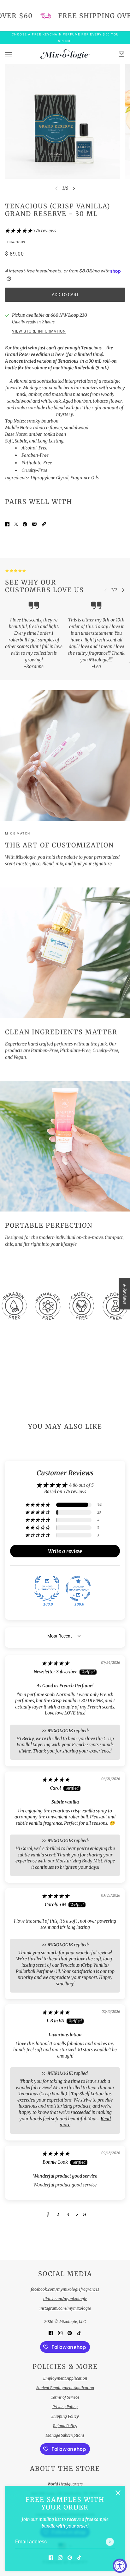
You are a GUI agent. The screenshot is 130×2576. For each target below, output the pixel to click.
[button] (19, 231)
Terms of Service (65, 2397)
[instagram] (60, 2557)
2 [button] (58, 2215)
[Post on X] (16, 524)
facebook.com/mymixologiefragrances (65, 2289)
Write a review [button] (65, 1551)
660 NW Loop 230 (69, 315)
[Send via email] (34, 524)
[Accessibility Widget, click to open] (120, 2566)
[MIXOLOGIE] (65, 54)
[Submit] (110, 2542)
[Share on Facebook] (7, 524)
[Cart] (121, 54)
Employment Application (65, 2378)
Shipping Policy (65, 2416)
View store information (39, 331)
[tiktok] (79, 2557)
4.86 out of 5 (81, 1485)
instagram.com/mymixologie (65, 2308)
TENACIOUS (15, 242)
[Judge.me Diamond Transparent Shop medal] (78, 1588)
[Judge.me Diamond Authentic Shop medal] (47, 1588)
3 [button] (68, 2215)
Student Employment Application (65, 2388)
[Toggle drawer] (9, 54)
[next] (74, 188)
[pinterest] (70, 2557)
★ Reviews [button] (125, 1294)
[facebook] (51, 2557)
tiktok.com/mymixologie (65, 2299)
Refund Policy (65, 2426)
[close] (118, 2493)
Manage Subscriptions (65, 2435)
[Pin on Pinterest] (25, 524)
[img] (56, 1663)
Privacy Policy (65, 2407)
